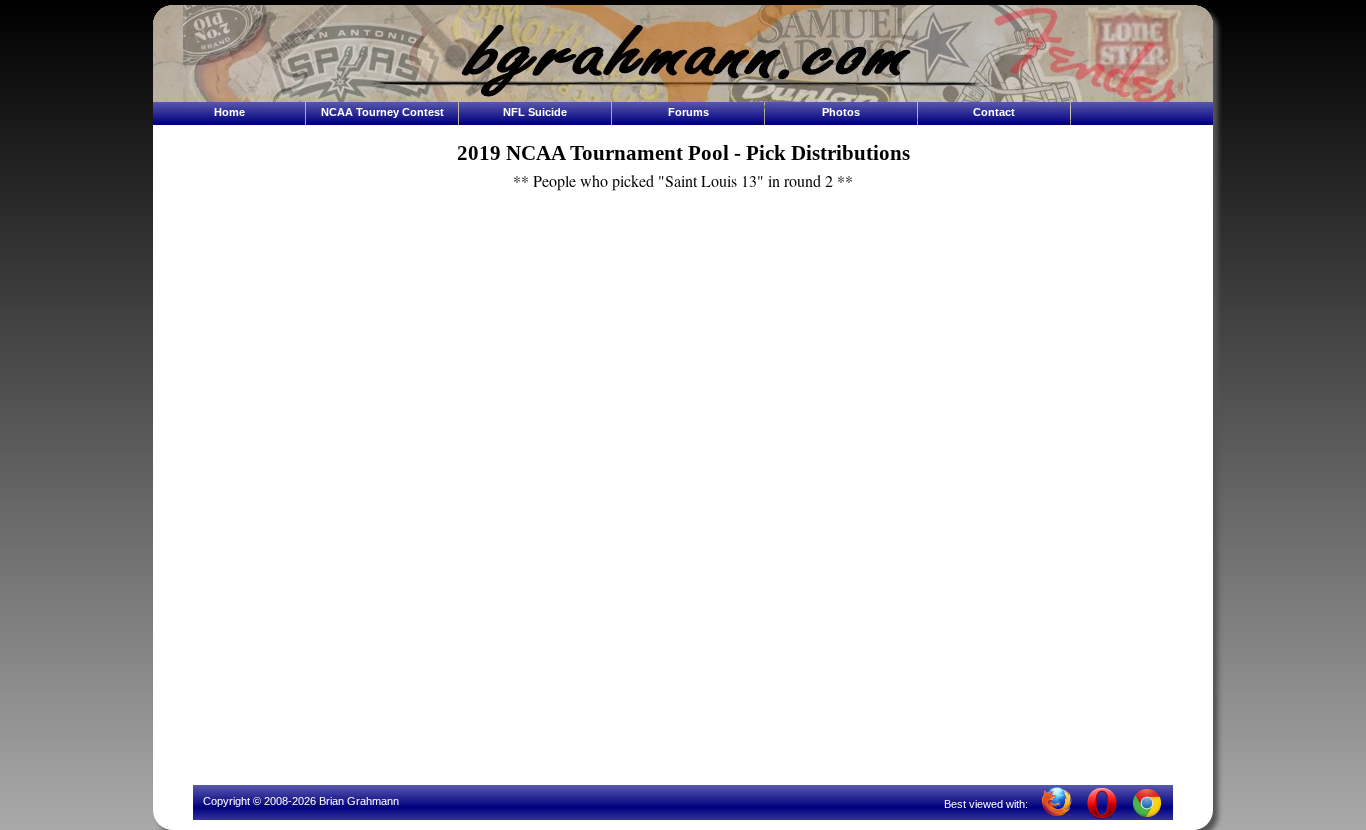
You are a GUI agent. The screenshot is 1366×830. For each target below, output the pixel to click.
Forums (688, 112)
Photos (841, 112)
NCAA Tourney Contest (382, 112)
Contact (994, 112)
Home (229, 112)
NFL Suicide (535, 112)
